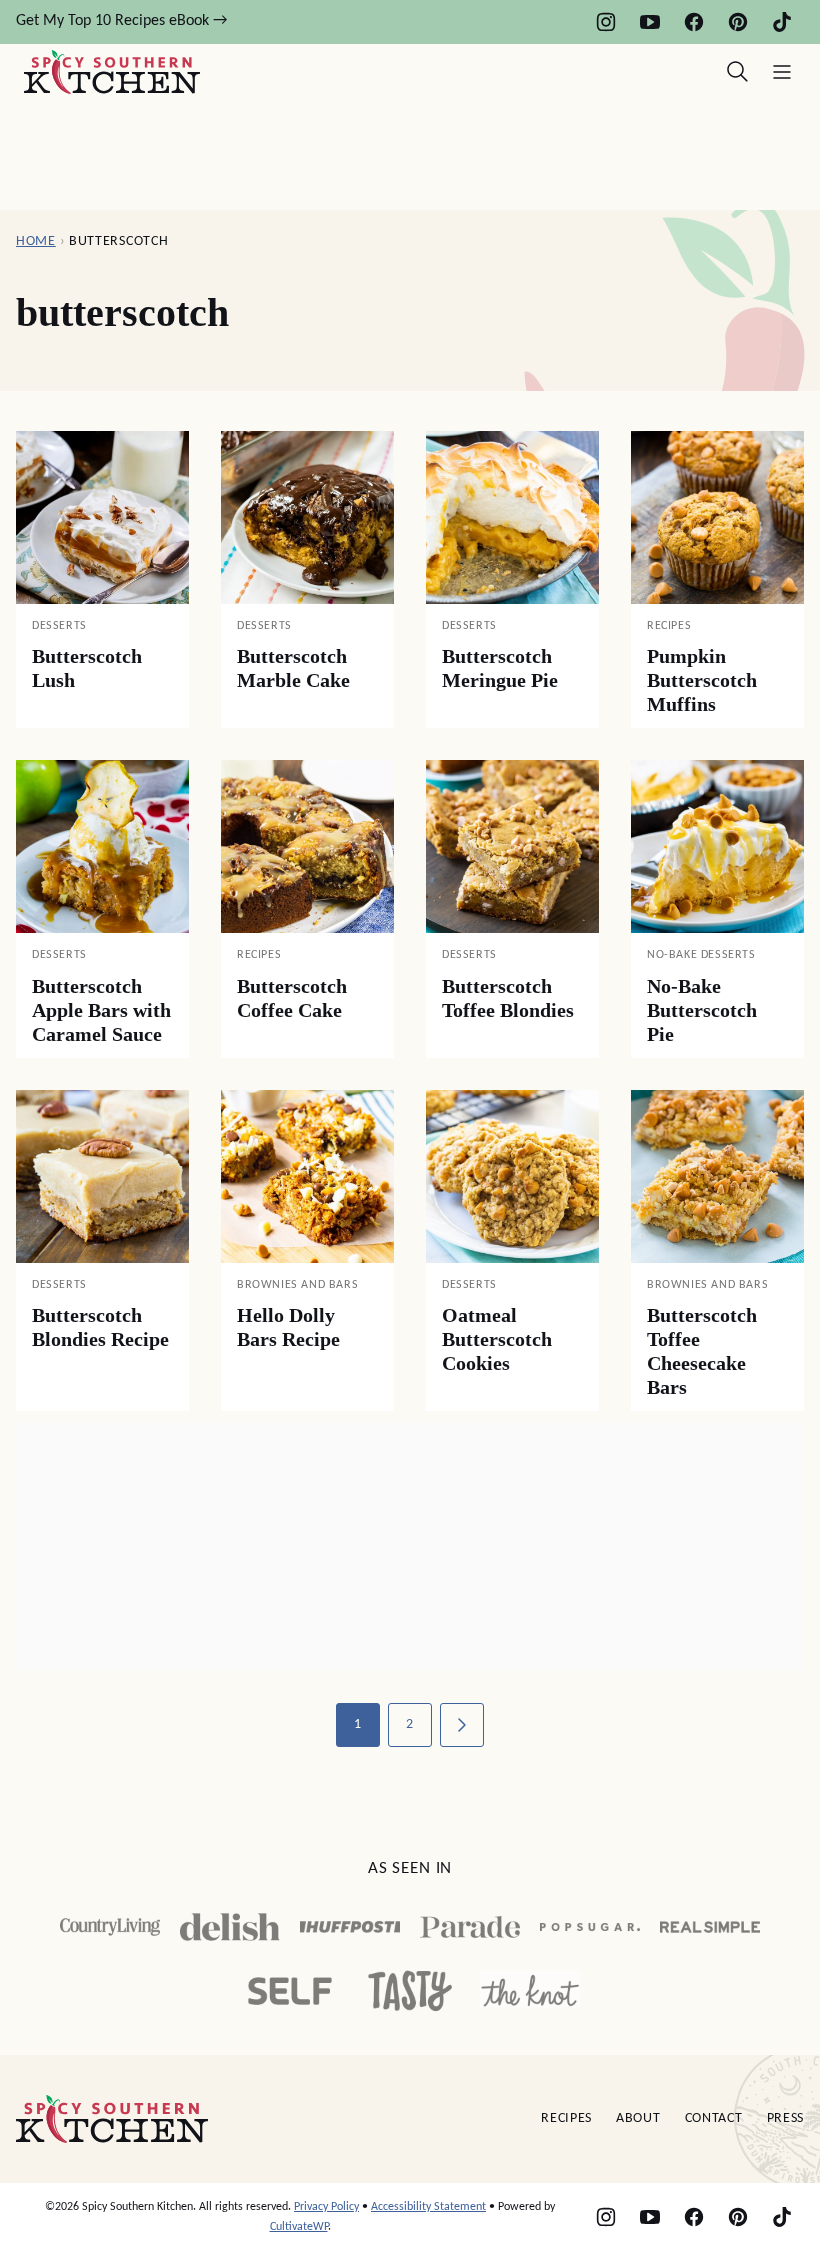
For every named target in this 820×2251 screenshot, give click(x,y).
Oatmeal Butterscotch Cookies (497, 1339)
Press (786, 2118)
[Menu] (782, 72)
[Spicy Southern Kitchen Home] (112, 72)
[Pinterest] (738, 22)
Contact (714, 2118)
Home (36, 241)
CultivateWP (299, 2227)
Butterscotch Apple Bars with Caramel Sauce (101, 1010)
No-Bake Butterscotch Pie (702, 1010)
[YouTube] (650, 22)
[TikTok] (782, 22)
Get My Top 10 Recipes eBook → (121, 21)
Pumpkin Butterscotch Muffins (702, 680)
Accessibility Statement (428, 2207)
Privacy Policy (326, 2207)
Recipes (566, 2118)
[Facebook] (694, 22)
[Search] (738, 72)
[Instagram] (606, 22)
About (638, 2118)
